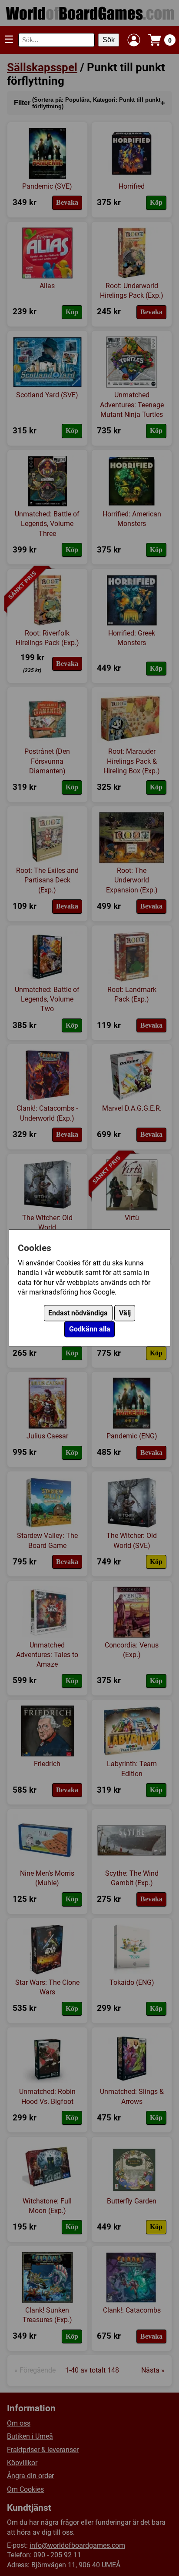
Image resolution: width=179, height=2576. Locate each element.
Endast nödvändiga (78, 1313)
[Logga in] (134, 40)
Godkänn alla (90, 1330)
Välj (125, 1313)
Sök (109, 40)
